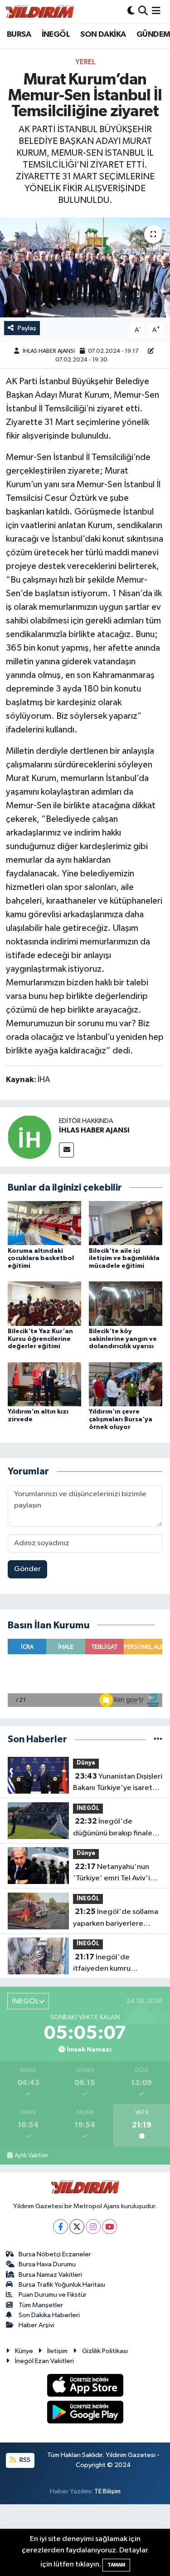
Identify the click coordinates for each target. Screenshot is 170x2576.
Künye (24, 2351)
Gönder (27, 1569)
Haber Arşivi (36, 2325)
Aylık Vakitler (31, 2156)
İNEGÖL (56, 35)
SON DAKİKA (103, 35)
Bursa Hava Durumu (47, 2264)
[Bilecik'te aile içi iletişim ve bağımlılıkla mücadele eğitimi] (126, 1223)
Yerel (85, 62)
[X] (77, 2227)
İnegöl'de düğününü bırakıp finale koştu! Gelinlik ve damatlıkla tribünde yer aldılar (113, 1828)
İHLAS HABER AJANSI (49, 351)
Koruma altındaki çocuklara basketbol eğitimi (41, 1259)
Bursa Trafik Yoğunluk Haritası (62, 2285)
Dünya (86, 1763)
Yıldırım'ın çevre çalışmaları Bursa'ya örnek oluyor (121, 1419)
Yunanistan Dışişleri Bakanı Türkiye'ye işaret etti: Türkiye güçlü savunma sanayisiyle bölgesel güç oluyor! (118, 1783)
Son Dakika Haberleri (49, 2315)
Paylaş (27, 328)
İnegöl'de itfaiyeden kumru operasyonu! (102, 1964)
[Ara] (143, 12)
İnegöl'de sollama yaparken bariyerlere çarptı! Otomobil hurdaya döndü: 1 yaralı (116, 1918)
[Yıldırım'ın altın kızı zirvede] (44, 1384)
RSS (24, 2460)
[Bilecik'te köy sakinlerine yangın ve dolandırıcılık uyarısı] (126, 1303)
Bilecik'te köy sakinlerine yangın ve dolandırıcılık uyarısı (123, 1339)
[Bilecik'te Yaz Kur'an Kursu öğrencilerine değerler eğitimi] (44, 1303)
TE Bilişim (107, 2491)
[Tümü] (158, 1739)
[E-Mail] (66, 1150)
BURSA (19, 35)
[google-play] (85, 2414)
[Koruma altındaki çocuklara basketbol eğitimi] (44, 1223)
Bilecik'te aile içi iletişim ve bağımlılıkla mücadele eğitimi (124, 1259)
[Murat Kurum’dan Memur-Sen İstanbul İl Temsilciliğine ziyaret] (85, 267)
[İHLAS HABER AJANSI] (29, 1137)
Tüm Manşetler (41, 2305)
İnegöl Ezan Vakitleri (44, 2361)
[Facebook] (61, 2227)
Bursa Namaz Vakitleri (50, 2275)
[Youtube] (109, 2227)
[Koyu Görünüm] (131, 12)
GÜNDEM (153, 35)
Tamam (116, 2565)
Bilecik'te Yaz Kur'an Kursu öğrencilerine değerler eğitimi (40, 1339)
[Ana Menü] (156, 12)
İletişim (57, 2351)
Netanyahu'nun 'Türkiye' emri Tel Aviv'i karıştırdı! (112, 1874)
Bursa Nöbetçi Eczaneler (55, 2254)
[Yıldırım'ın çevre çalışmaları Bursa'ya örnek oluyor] (126, 1384)
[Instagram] (93, 2227)
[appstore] (85, 2387)
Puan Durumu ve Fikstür (53, 2295)
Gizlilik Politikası (105, 2351)
